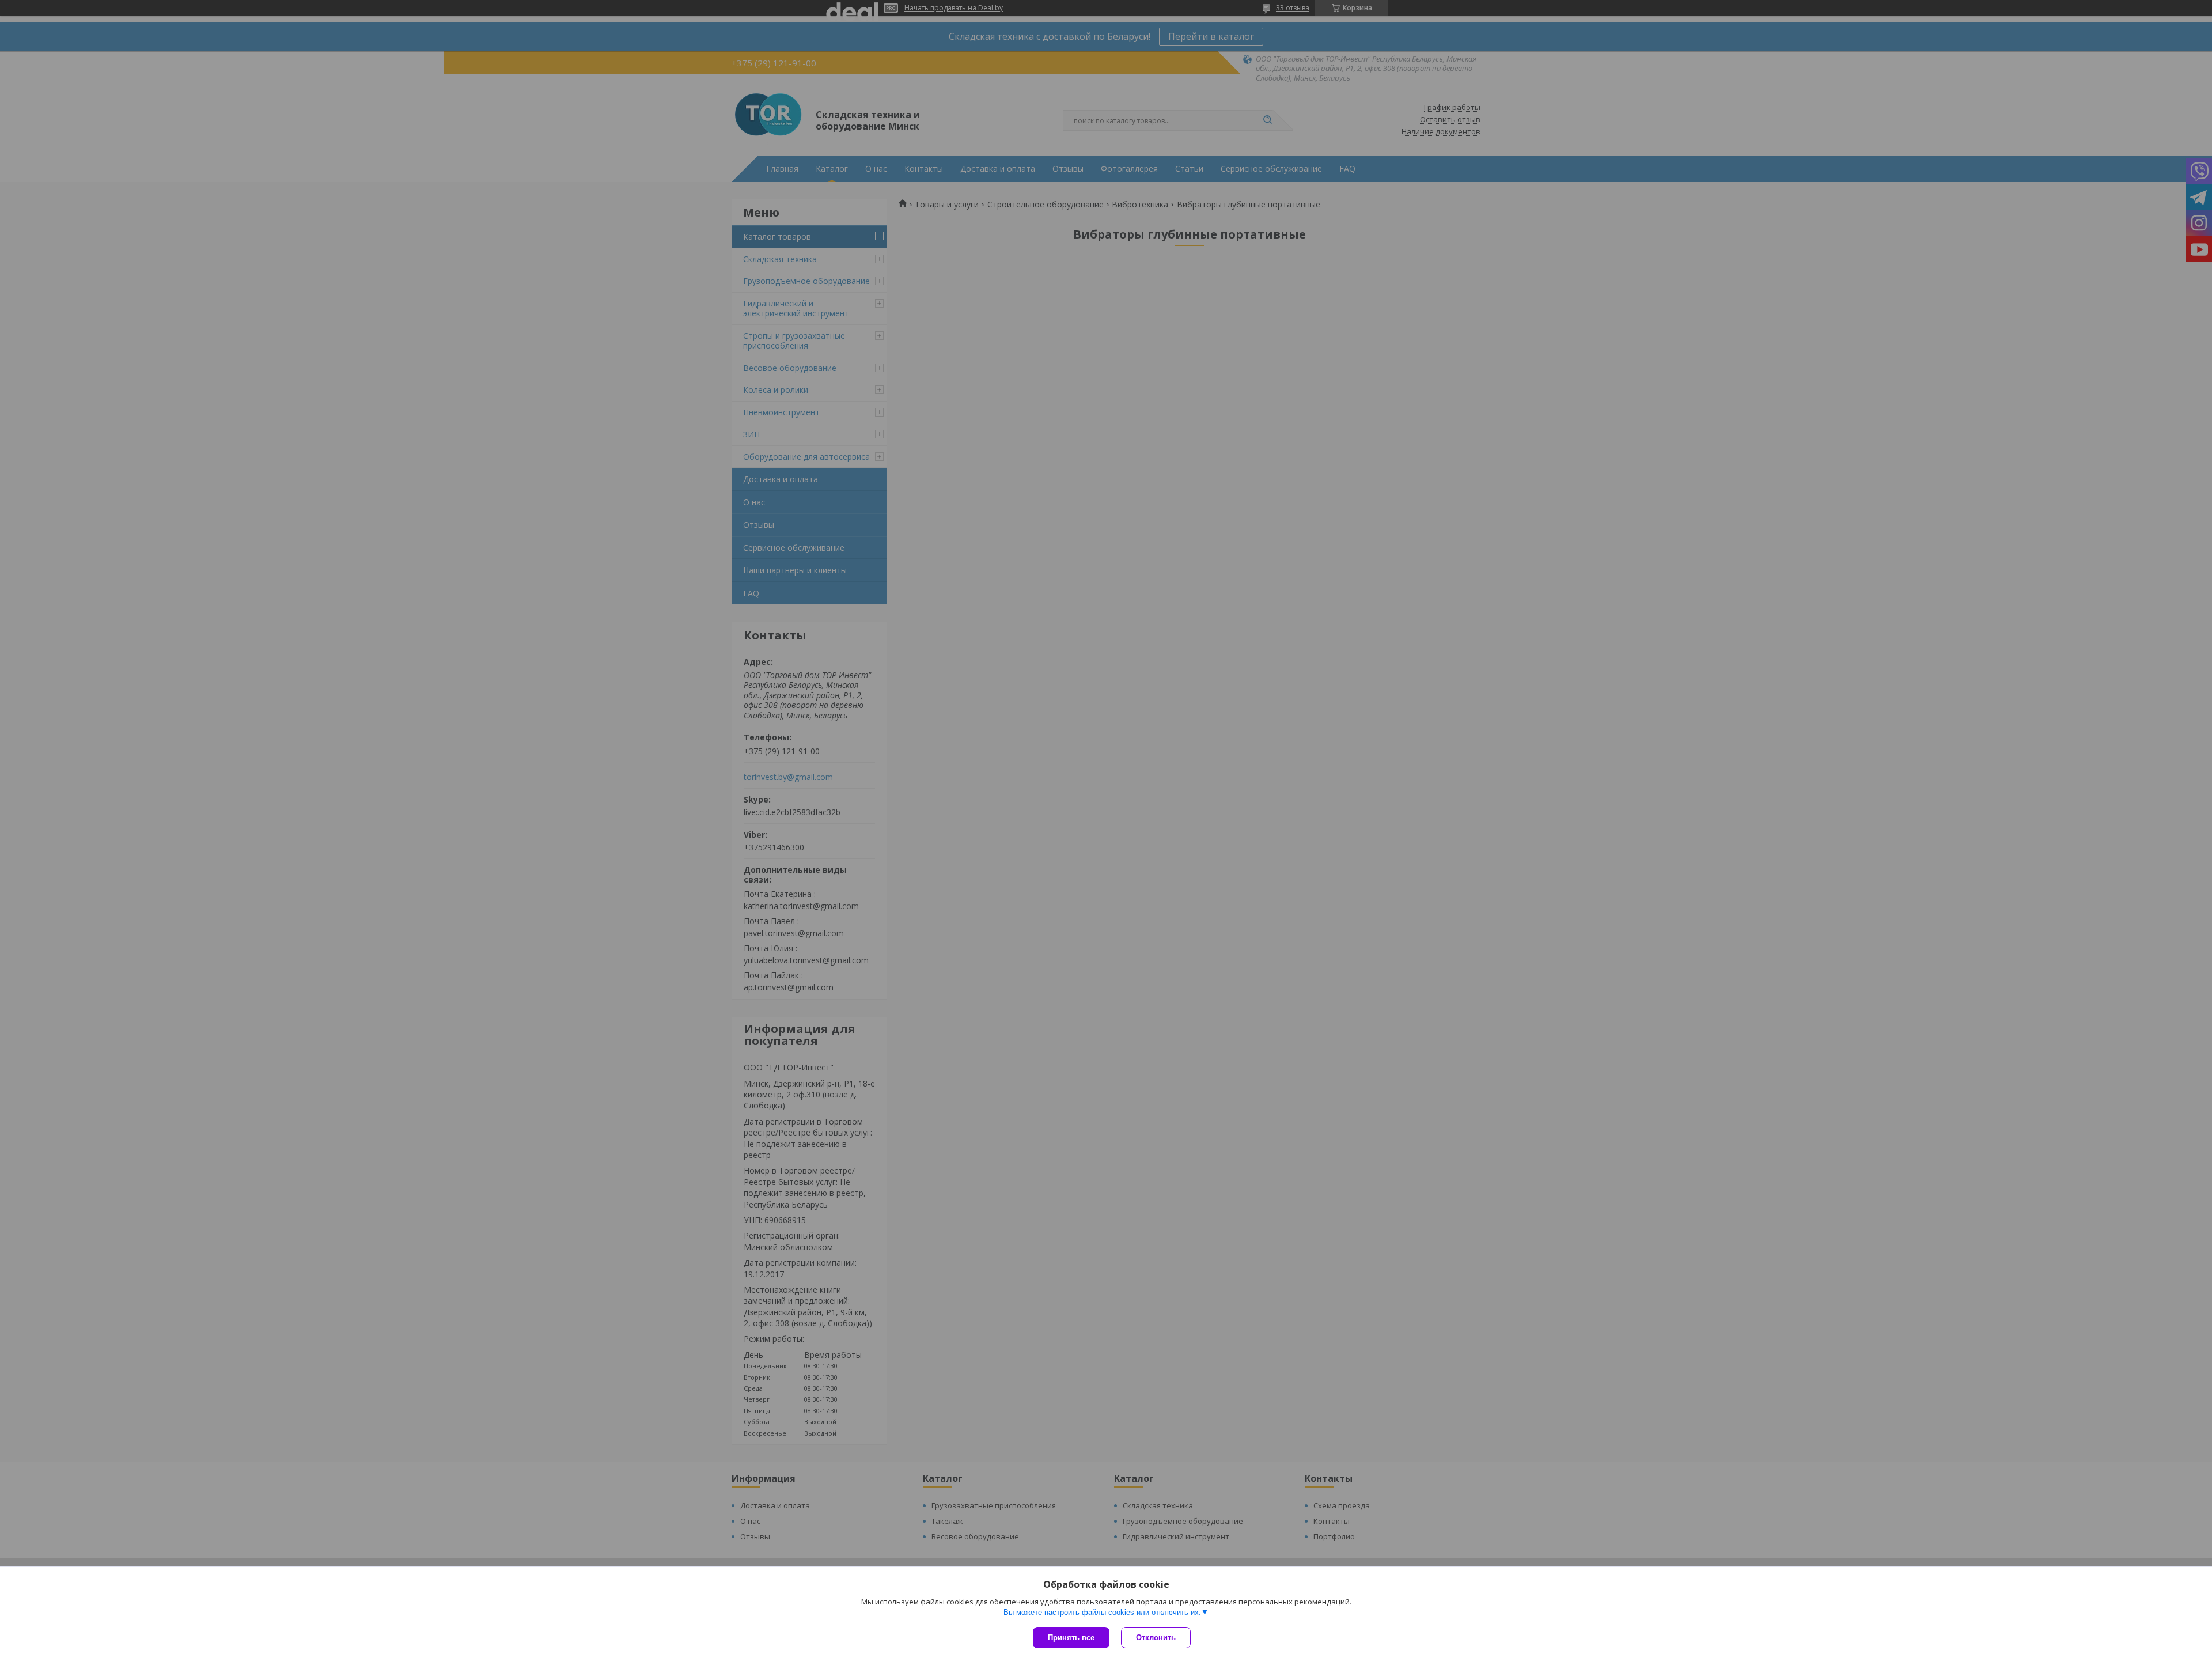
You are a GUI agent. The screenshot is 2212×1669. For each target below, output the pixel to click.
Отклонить (1156, 1638)
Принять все (1071, 1638)
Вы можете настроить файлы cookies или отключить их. (1102, 1612)
